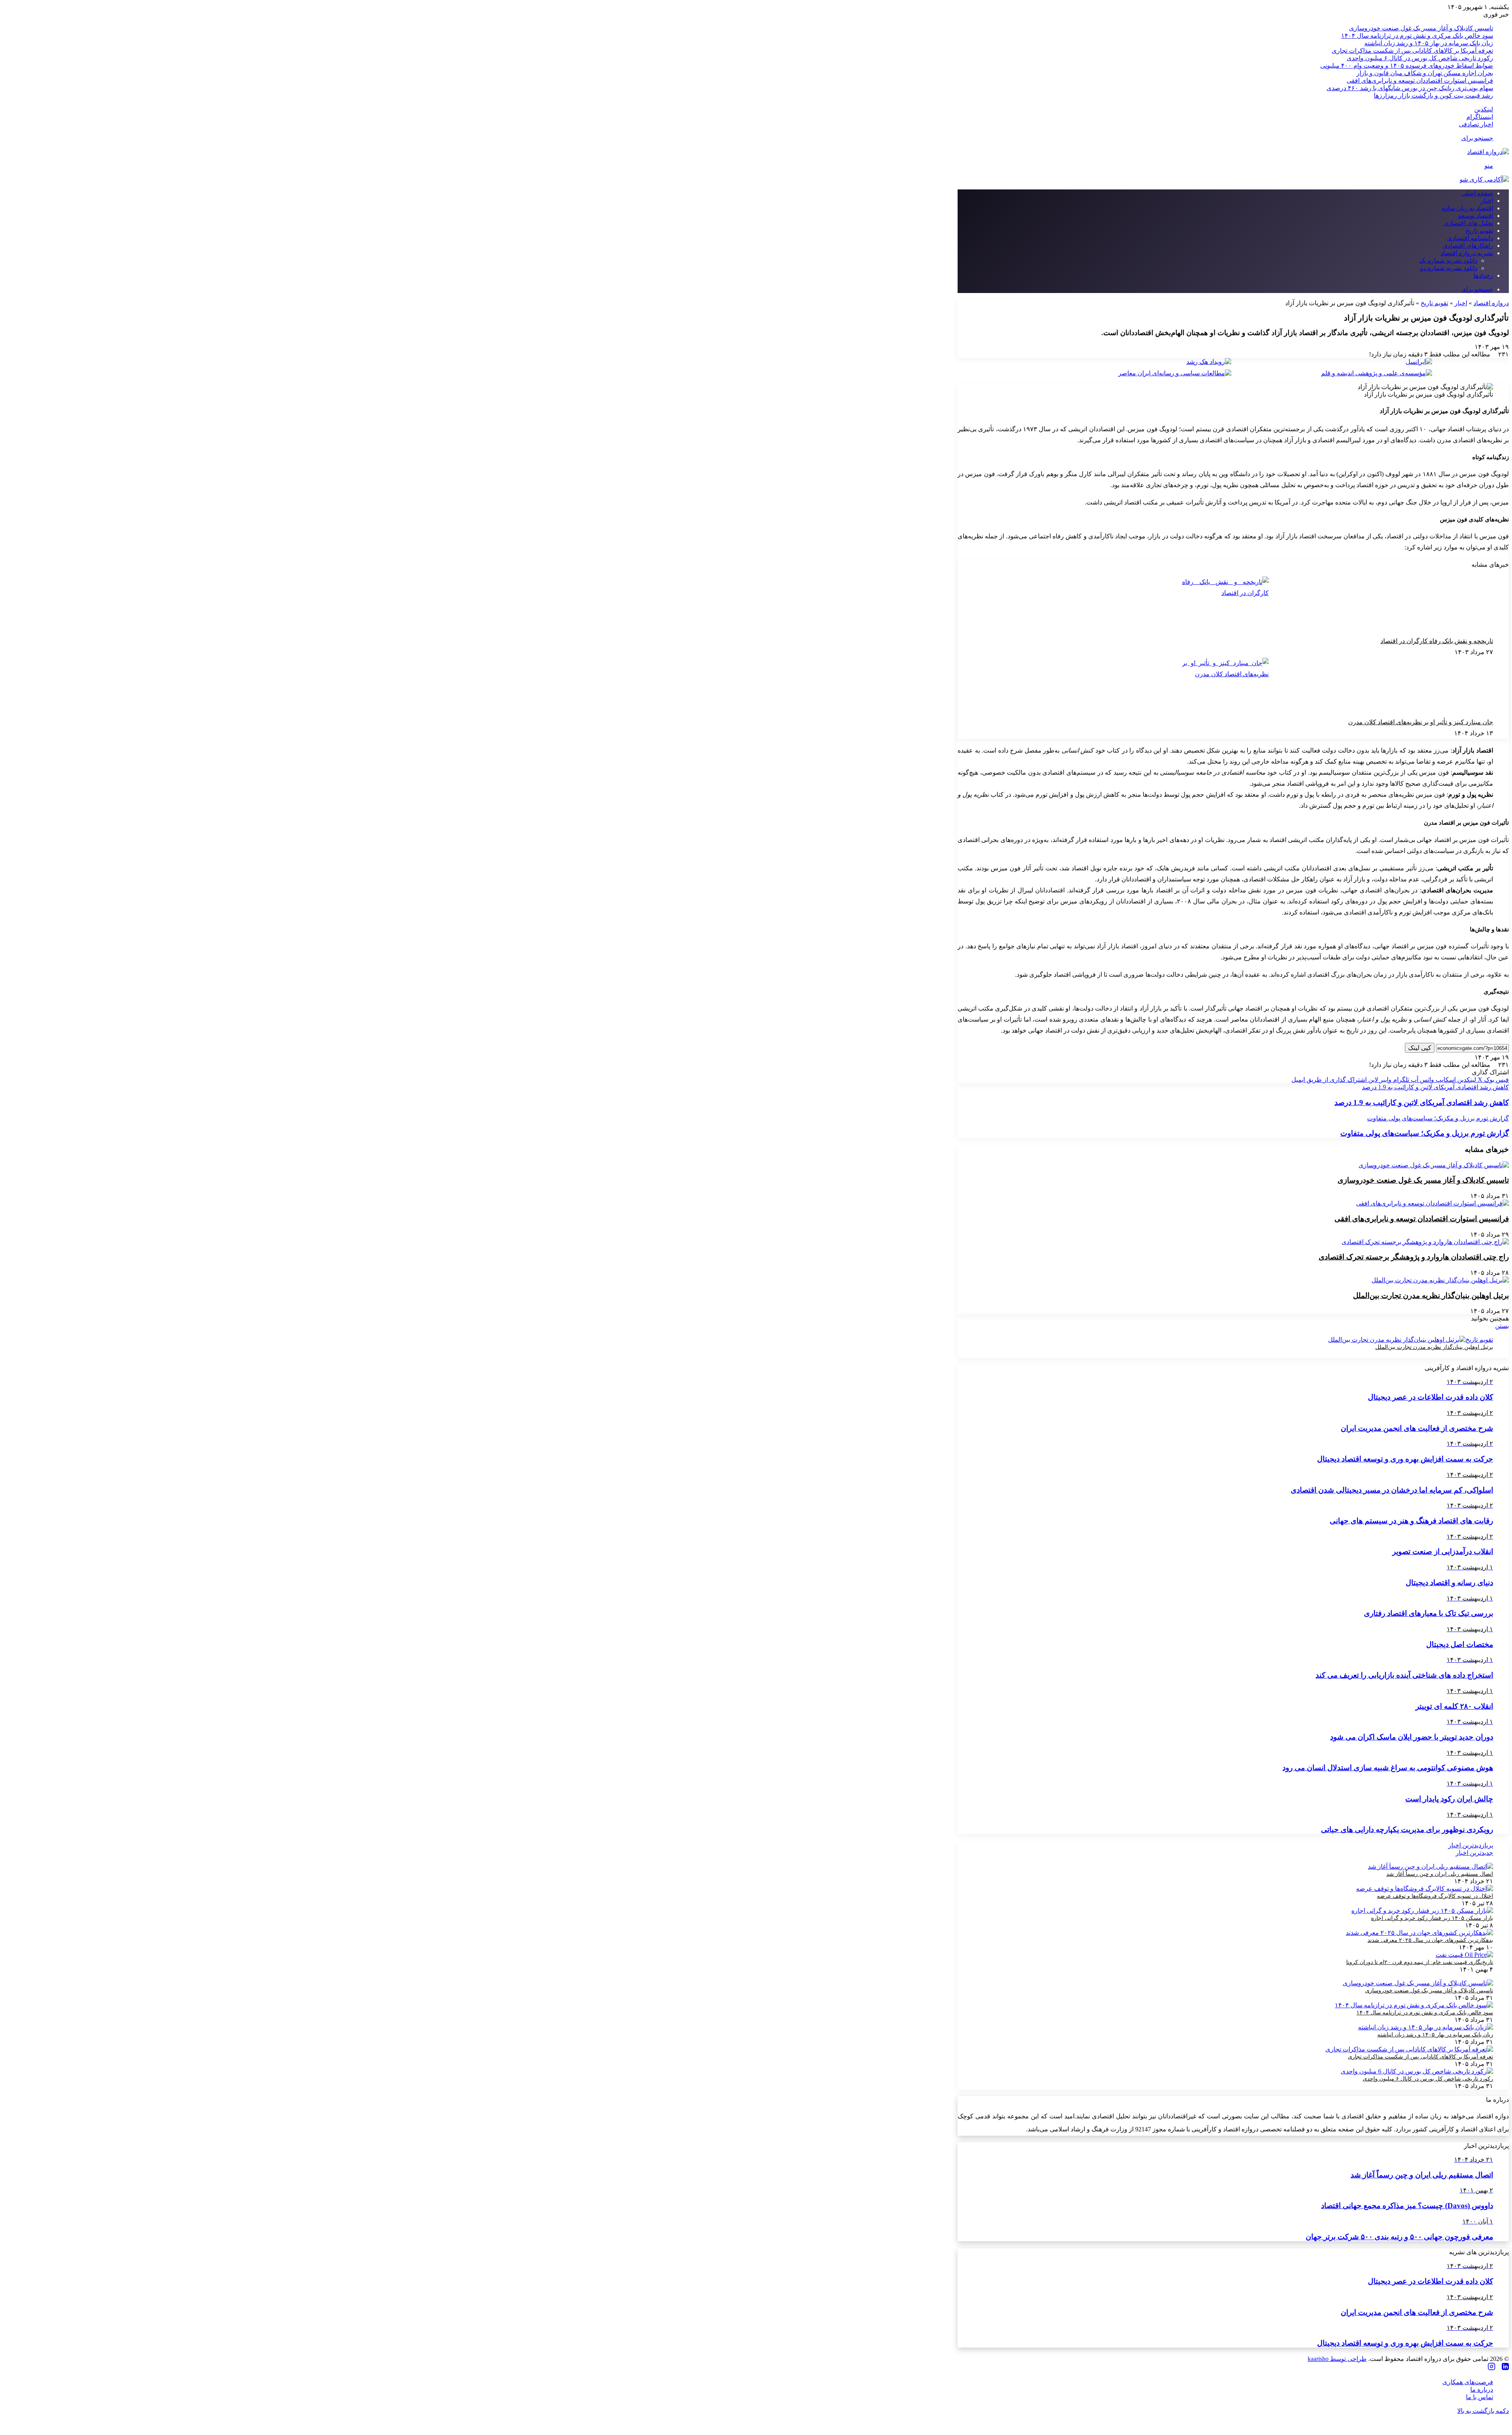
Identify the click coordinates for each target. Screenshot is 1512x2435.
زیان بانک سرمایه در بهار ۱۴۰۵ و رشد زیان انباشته (1429, 43)
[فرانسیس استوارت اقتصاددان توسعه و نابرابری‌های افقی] (1432, 1203)
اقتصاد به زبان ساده (1468, 208)
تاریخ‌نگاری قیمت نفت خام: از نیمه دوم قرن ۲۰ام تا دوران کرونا (1420, 1962)
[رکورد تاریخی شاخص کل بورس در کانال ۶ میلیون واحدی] (1417, 2071)
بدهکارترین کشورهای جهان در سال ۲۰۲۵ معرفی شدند (1430, 1940)
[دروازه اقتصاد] (1488, 152)
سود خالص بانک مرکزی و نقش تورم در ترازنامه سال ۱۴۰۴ (1417, 36)
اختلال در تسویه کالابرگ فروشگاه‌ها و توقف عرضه (1435, 1896)
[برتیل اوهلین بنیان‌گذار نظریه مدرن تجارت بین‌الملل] (1440, 1280)
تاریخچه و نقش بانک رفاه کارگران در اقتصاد (1437, 641)
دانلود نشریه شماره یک (1448, 261)
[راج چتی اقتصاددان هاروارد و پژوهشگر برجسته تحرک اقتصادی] (1425, 1242)
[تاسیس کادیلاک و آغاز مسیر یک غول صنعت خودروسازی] (1434, 1165)
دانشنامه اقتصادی (1470, 238)
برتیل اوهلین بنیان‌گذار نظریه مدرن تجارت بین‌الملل (1431, 1295)
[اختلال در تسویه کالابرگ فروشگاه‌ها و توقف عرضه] (1425, 1889)
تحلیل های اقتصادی (1468, 223)
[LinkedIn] (1505, 2367)
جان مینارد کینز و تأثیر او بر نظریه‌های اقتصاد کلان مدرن (1421, 722)
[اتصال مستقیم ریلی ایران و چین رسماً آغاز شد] (1430, 1867)
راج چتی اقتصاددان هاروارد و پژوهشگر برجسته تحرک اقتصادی (1414, 1257)
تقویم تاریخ (1479, 231)
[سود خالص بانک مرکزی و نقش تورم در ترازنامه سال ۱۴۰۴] (1414, 2005)
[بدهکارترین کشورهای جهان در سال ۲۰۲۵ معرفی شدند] (1419, 1933)
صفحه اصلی (1477, 193)
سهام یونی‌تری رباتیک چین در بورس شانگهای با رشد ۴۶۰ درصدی (1410, 88)
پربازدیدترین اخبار (1471, 1845)
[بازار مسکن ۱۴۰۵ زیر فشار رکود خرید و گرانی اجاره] (1422, 1911)
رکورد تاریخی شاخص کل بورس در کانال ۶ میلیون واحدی (1420, 58)
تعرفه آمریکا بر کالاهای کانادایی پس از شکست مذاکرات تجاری (1412, 51)
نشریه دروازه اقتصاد (1467, 253)
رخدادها (1483, 275)
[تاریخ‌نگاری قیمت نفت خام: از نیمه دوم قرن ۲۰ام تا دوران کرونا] (1464, 1955)
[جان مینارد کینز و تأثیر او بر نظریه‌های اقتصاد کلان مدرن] (1225, 687)
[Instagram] (1492, 2367)
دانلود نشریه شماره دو (1449, 268)
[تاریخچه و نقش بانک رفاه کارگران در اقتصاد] (1225, 606)
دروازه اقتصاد (1491, 303)
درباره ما (1482, 2390)
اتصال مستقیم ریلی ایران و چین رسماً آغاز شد (1440, 1874)
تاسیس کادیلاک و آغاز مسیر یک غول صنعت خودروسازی (1421, 28)
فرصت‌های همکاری (1468, 2382)
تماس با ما (1480, 2397)
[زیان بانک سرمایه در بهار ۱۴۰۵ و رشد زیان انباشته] (1426, 2027)
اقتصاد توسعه (1476, 216)
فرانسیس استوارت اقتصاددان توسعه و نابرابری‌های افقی (1420, 81)
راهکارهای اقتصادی (1468, 246)
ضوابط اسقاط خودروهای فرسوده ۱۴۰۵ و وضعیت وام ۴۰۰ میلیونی (1407, 66)
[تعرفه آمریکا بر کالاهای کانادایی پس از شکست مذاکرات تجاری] (1409, 2049)
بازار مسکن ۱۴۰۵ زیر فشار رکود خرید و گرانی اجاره (1432, 1918)
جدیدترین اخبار (1474, 1853)
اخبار (1487, 201)
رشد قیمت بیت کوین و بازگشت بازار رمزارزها (1433, 96)
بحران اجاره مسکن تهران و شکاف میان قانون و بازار (1425, 73)
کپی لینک (1420, 1048)
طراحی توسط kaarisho (1337, 2359)
